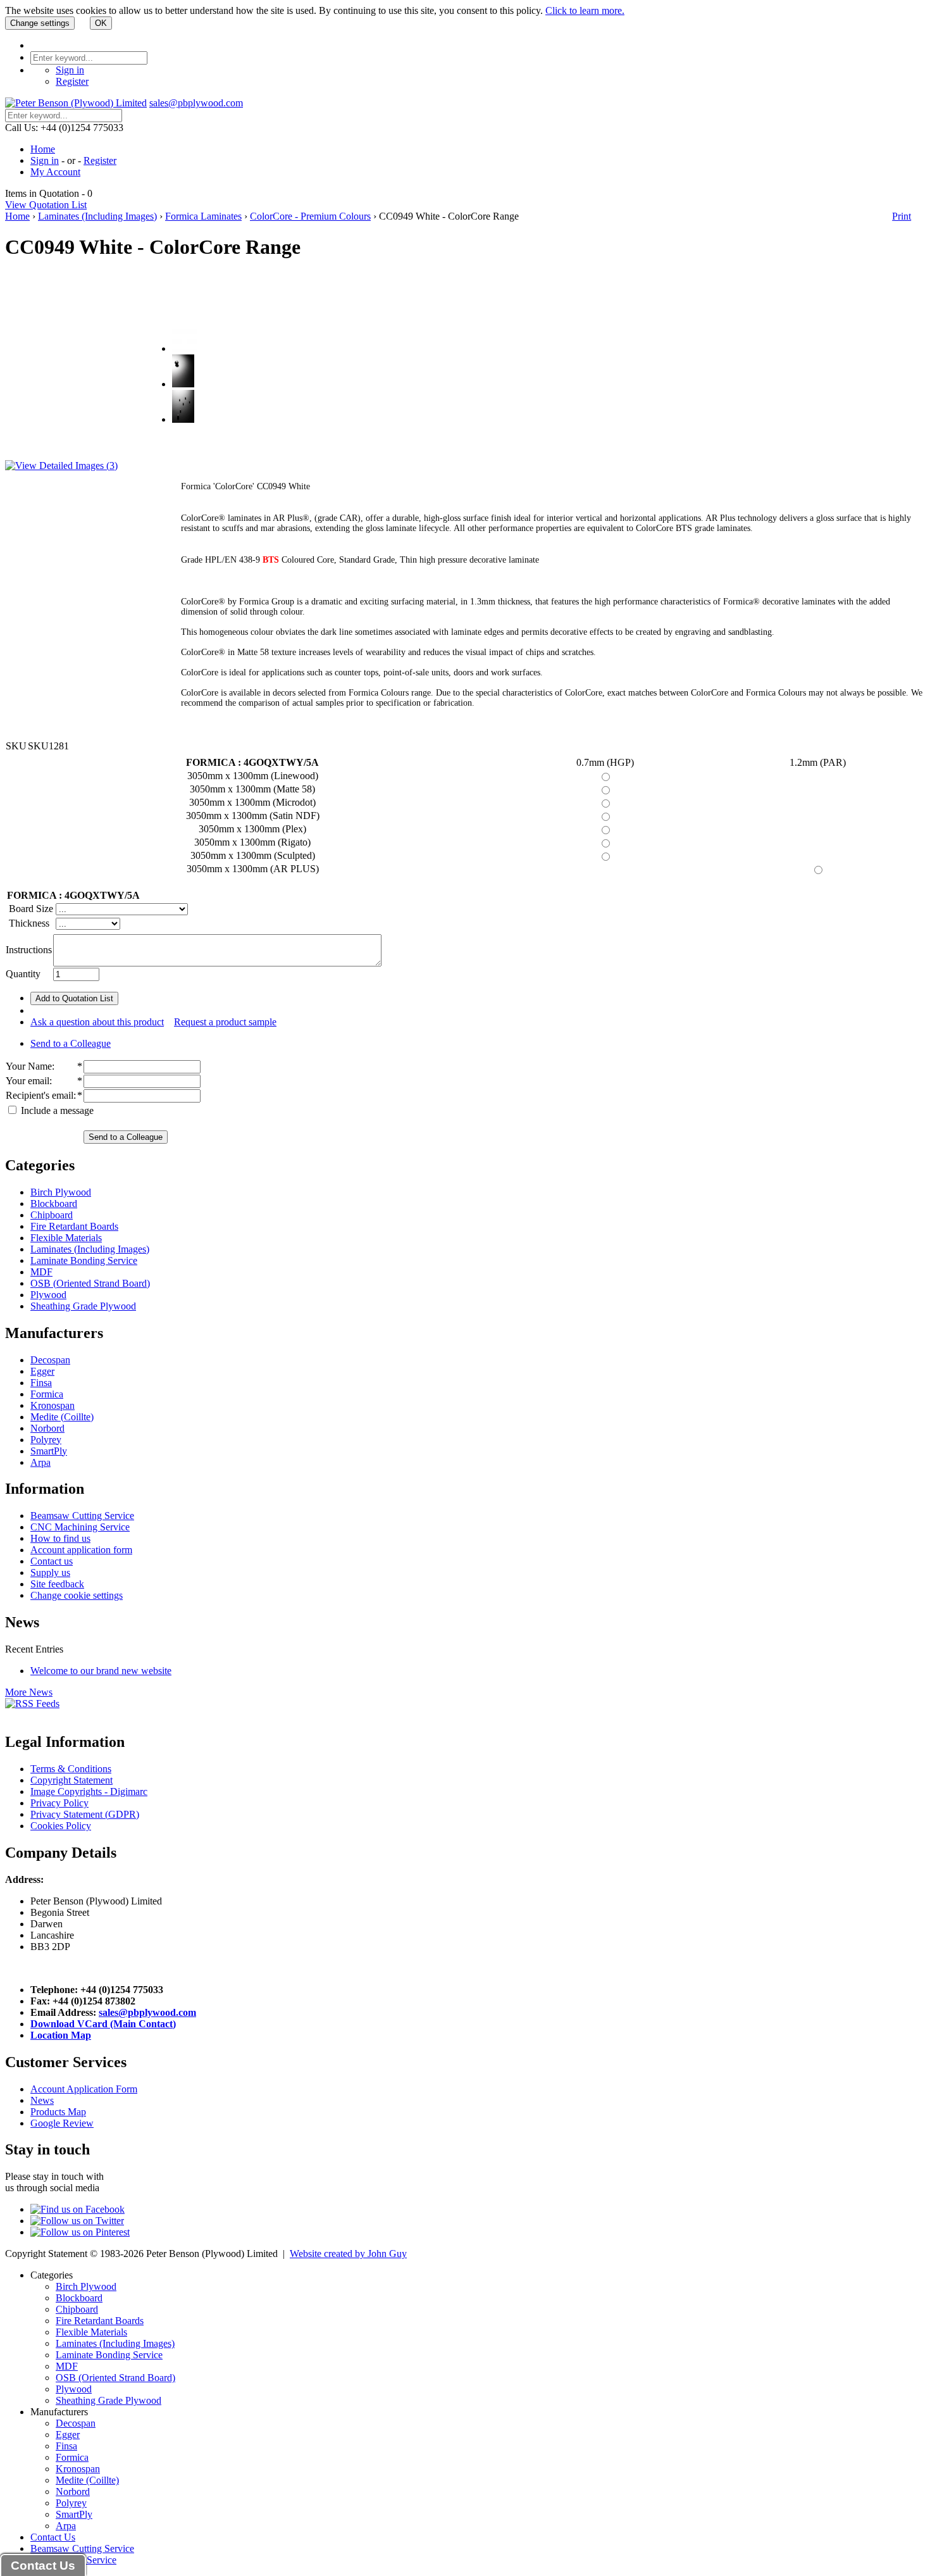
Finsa (41, 1383)
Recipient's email (40, 1095)
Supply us (50, 1572)
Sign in (70, 70)
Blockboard (54, 1204)
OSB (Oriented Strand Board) (90, 1283)
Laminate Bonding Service (84, 1260)
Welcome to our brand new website (101, 1671)
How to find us (60, 1538)
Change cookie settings (77, 1595)
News (42, 2100)
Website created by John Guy (348, 2254)
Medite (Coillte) (62, 1417)
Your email (28, 1081)
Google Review (62, 2123)
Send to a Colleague (71, 1043)
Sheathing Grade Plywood (83, 1306)
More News (29, 1692)
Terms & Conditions (71, 1769)
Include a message (56, 1110)
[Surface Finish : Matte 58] (183, 384)
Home (43, 149)
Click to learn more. (585, 10)
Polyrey (46, 1440)
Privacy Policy (59, 1803)
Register (72, 81)
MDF (41, 1272)
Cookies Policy (61, 1826)
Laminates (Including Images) (97, 216)
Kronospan (53, 1405)
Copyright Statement (71, 1780)
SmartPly (49, 1451)
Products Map (58, 2112)
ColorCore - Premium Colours (310, 216)
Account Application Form (84, 2089)
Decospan (50, 1360)
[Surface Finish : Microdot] (183, 419)
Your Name (29, 1066)
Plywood (48, 1295)
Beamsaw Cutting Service (82, 1516)
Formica (47, 1394)
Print (902, 216)
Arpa (40, 1462)
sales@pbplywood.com (196, 103)
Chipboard (52, 1215)
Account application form (81, 1550)
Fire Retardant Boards (74, 1226)
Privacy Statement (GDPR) (85, 1814)
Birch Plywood (61, 1192)
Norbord (47, 1428)
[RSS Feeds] (32, 1704)
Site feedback (57, 1584)
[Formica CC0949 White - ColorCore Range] (184, 348)
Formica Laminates (203, 216)
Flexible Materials (66, 1238)
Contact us (52, 1561)
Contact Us (53, 2537)
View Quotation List (46, 205)
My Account (55, 172)
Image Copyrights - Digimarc (89, 1791)
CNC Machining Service (80, 1527)
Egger (42, 1371)
